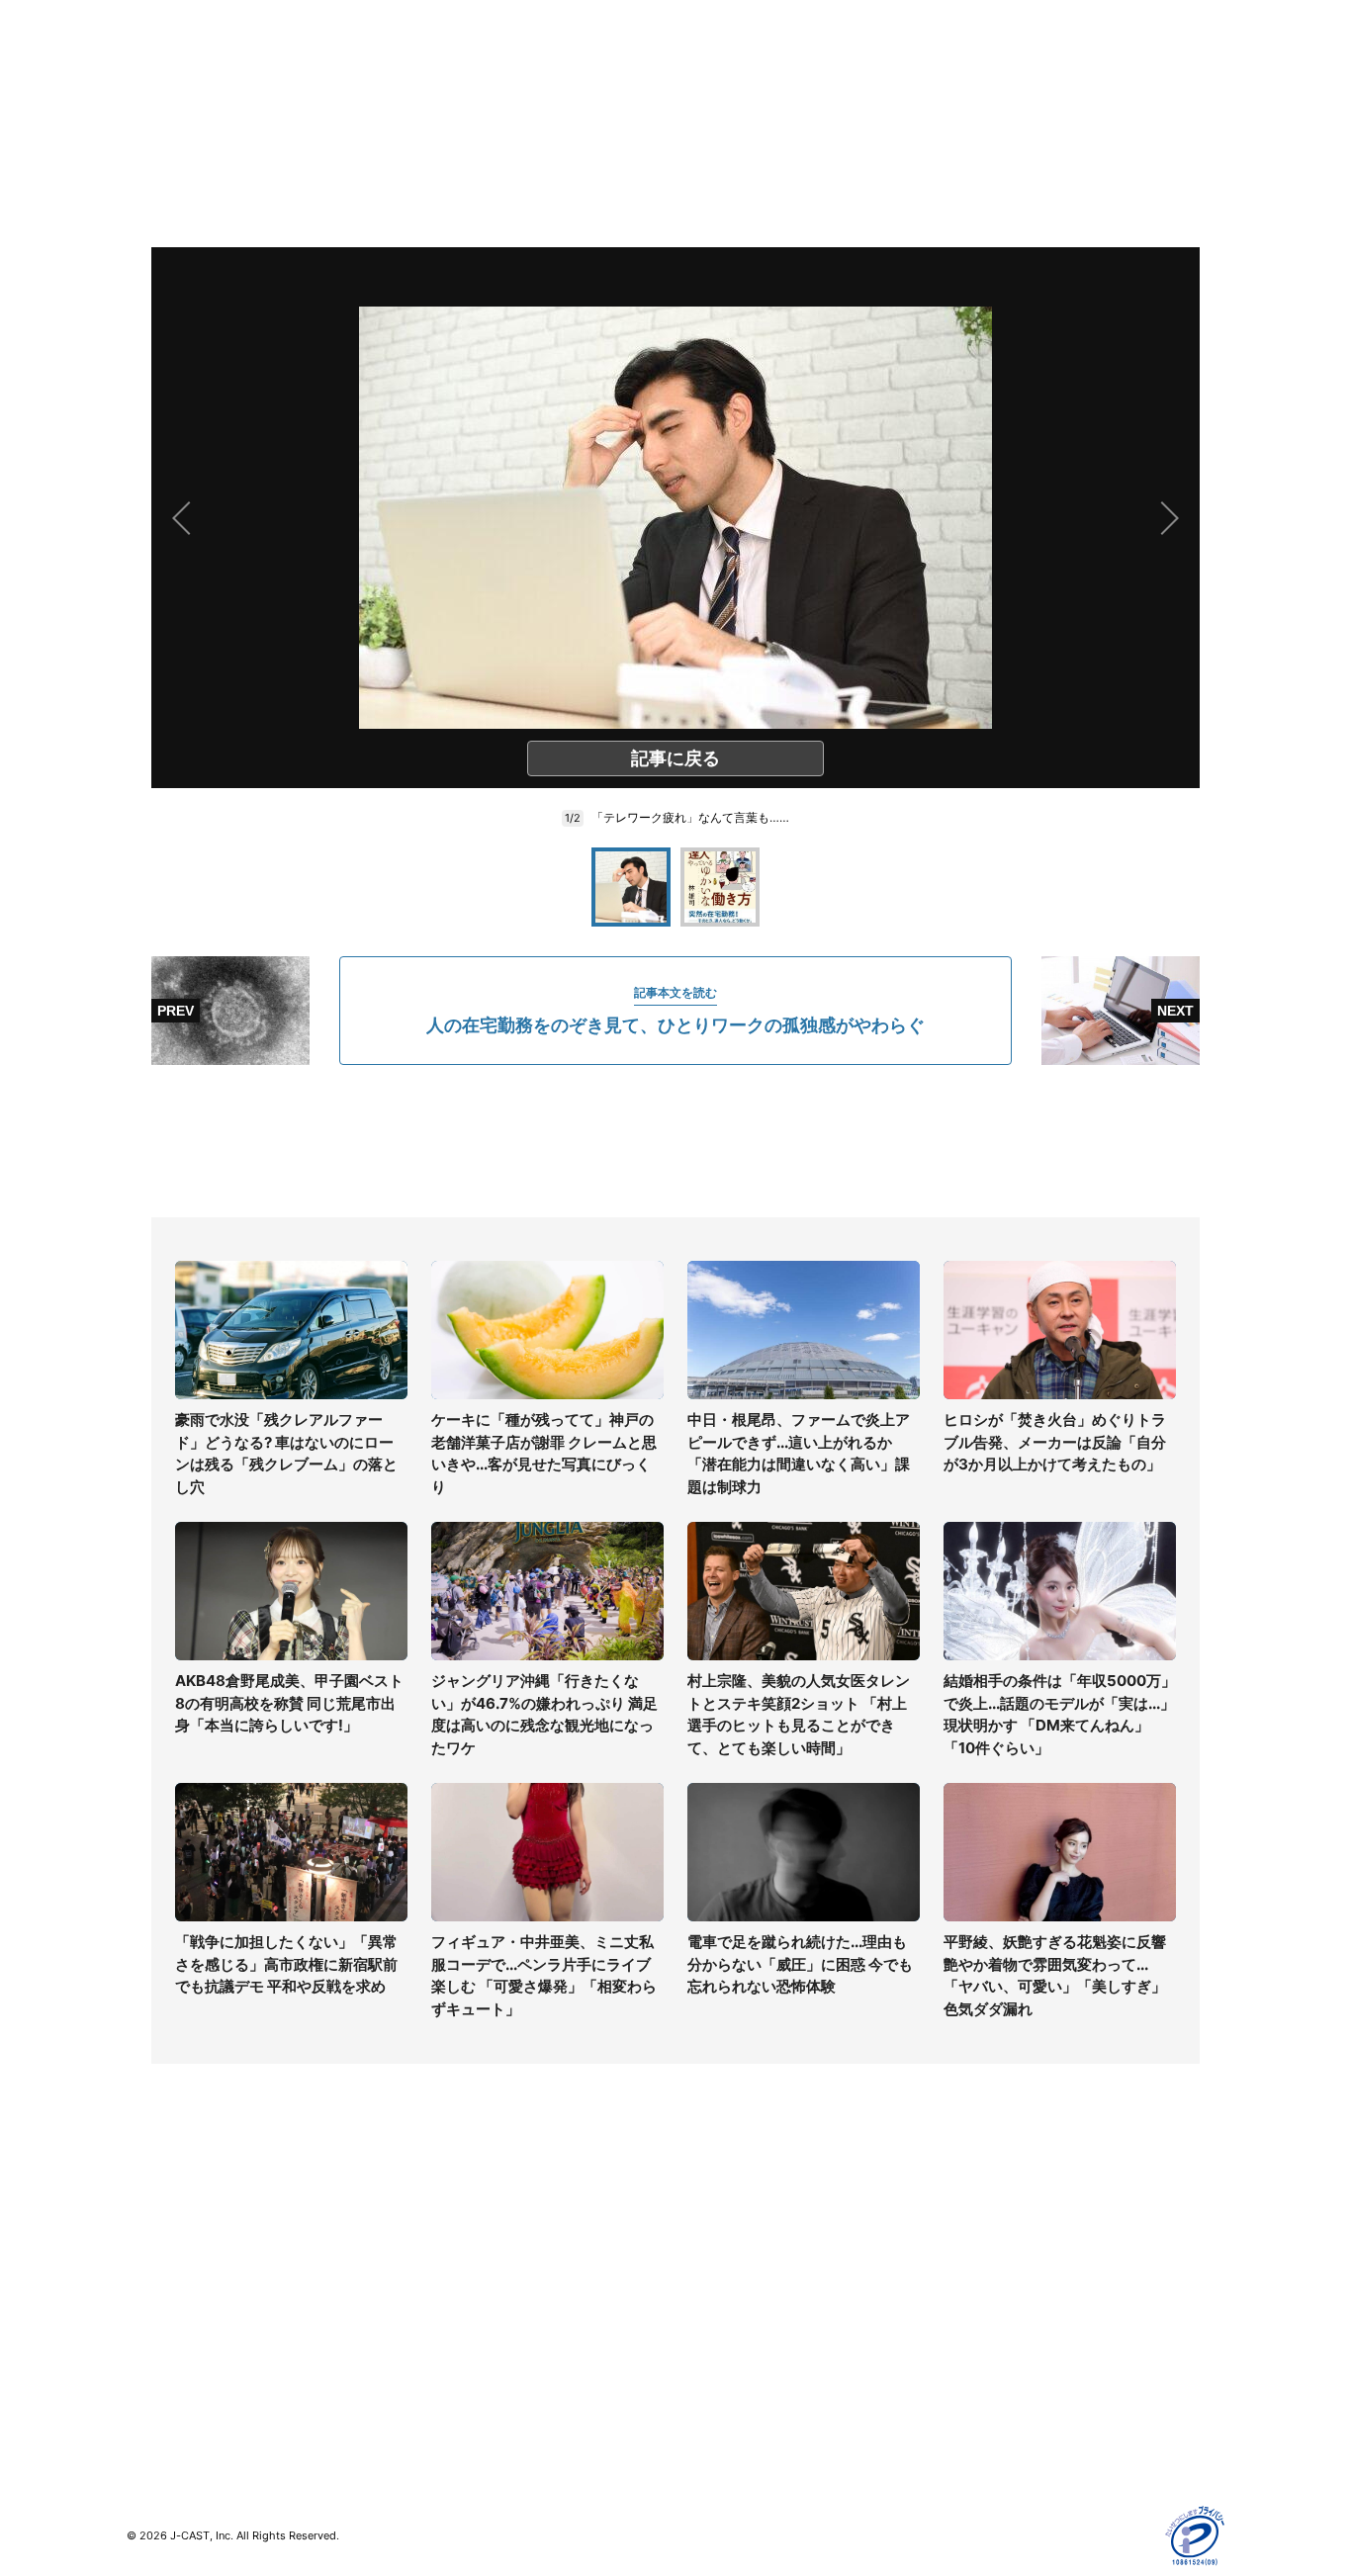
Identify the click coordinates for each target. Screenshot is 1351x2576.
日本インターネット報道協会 (1040, 2446)
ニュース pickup (179, 2274)
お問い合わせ (717, 2274)
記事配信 (978, 2389)
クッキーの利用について (1027, 2331)
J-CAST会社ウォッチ (468, 2274)
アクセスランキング (189, 2389)
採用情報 (703, 2245)
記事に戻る (675, 758)
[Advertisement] (675, 1141)
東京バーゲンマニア (464, 2343)
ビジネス (154, 2360)
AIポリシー (985, 2303)
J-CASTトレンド (454, 2245)
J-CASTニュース (454, 2217)
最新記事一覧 (168, 2217)
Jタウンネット (447, 2372)
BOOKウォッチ (449, 2314)
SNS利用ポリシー (1006, 2274)
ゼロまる (429, 2400)
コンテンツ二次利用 (1013, 2417)
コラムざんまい (175, 2245)
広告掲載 (978, 2360)
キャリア (154, 2331)
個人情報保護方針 (1006, 2217)
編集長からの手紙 (731, 2331)
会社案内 (703, 2217)
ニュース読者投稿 (731, 2303)
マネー (147, 2303)
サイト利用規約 (999, 2245)
